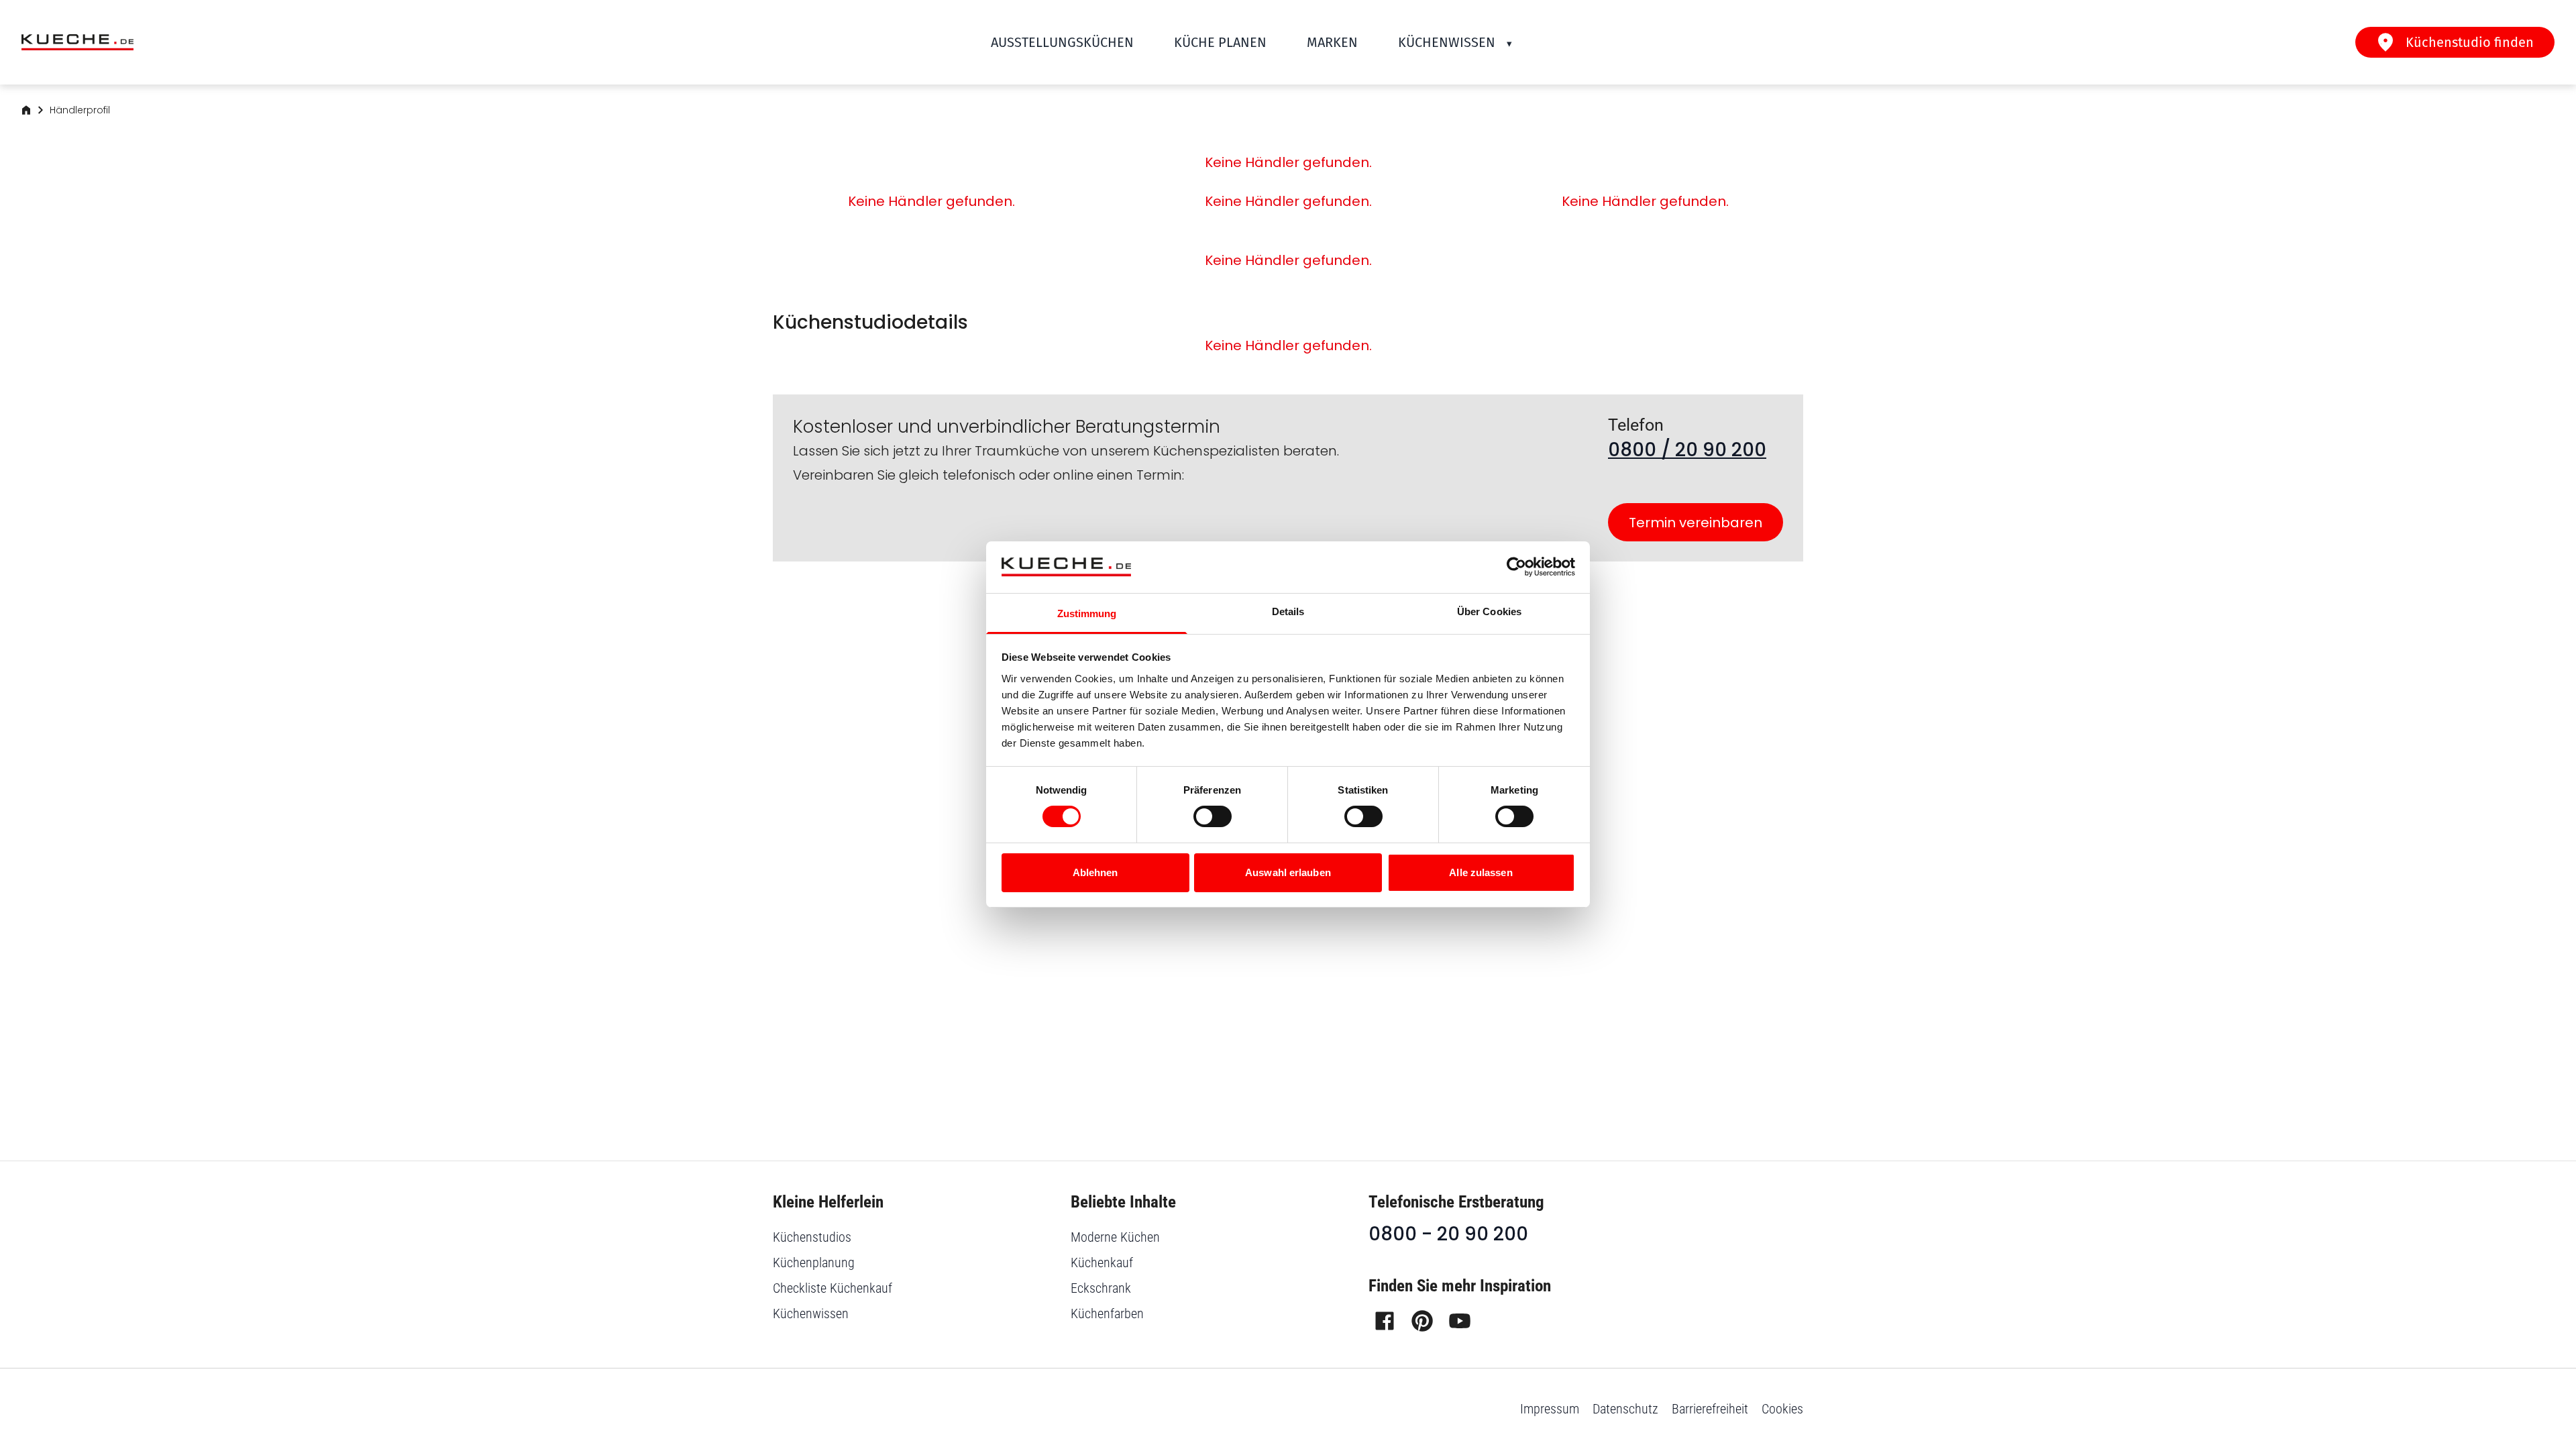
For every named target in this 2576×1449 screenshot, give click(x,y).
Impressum (1550, 1409)
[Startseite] (26, 110)
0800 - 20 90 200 (1448, 1234)
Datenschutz (1625, 1409)
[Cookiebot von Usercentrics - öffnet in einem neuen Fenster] (1516, 567)
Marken (1332, 42)
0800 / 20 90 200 (1687, 450)
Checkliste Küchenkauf (833, 1288)
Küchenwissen (1447, 42)
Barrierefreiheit (1710, 1409)
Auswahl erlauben (1288, 872)
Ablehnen (1095, 872)
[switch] (1213, 816)
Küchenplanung (814, 1263)
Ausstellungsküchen (1062, 42)
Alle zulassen (1481, 872)
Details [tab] (1288, 611)
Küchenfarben (1107, 1313)
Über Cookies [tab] (1489, 611)
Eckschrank (1101, 1288)
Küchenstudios (812, 1237)
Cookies (1782, 1409)
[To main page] (77, 43)
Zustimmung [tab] (1087, 613)
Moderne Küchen (1115, 1237)
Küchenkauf (1102, 1263)
